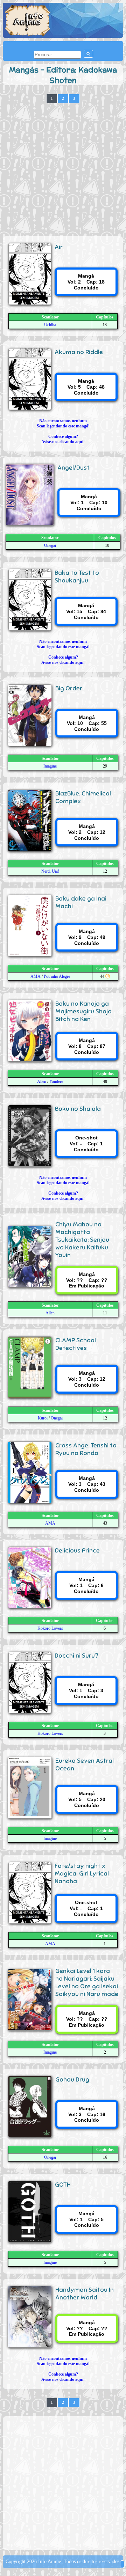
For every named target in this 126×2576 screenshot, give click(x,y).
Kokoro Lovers (50, 1628)
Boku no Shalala (78, 1109)
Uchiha (50, 325)
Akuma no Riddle (79, 352)
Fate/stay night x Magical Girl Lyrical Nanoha (82, 1873)
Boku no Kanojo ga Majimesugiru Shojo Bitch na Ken (83, 1011)
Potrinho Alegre (57, 976)
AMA (36, 976)
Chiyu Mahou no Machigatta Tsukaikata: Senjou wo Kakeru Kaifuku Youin (82, 1240)
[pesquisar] (88, 54)
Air (59, 247)
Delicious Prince (77, 1550)
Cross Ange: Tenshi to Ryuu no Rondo (86, 1449)
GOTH (63, 2185)
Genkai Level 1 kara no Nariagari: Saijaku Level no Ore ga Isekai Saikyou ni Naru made (87, 1982)
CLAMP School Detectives (76, 1344)
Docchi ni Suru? (76, 1656)
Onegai (50, 545)
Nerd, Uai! (50, 871)
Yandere (56, 1081)
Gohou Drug (72, 2079)
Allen (42, 1081)
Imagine (50, 766)
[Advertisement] (63, 170)
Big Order (69, 688)
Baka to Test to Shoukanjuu (77, 577)
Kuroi (43, 1418)
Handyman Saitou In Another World (85, 2294)
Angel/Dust (73, 468)
